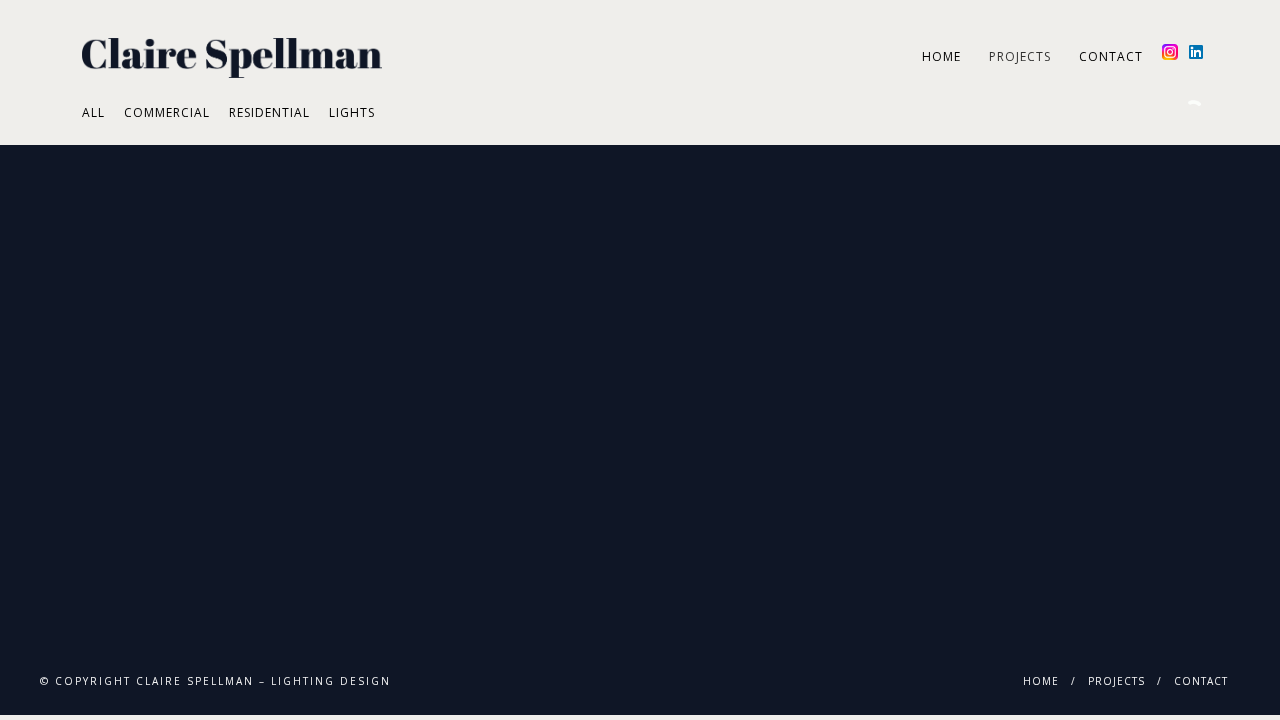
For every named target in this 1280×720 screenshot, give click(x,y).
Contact (1111, 56)
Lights (352, 112)
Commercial (167, 112)
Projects (1020, 56)
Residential (269, 112)
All (93, 112)
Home (941, 56)
